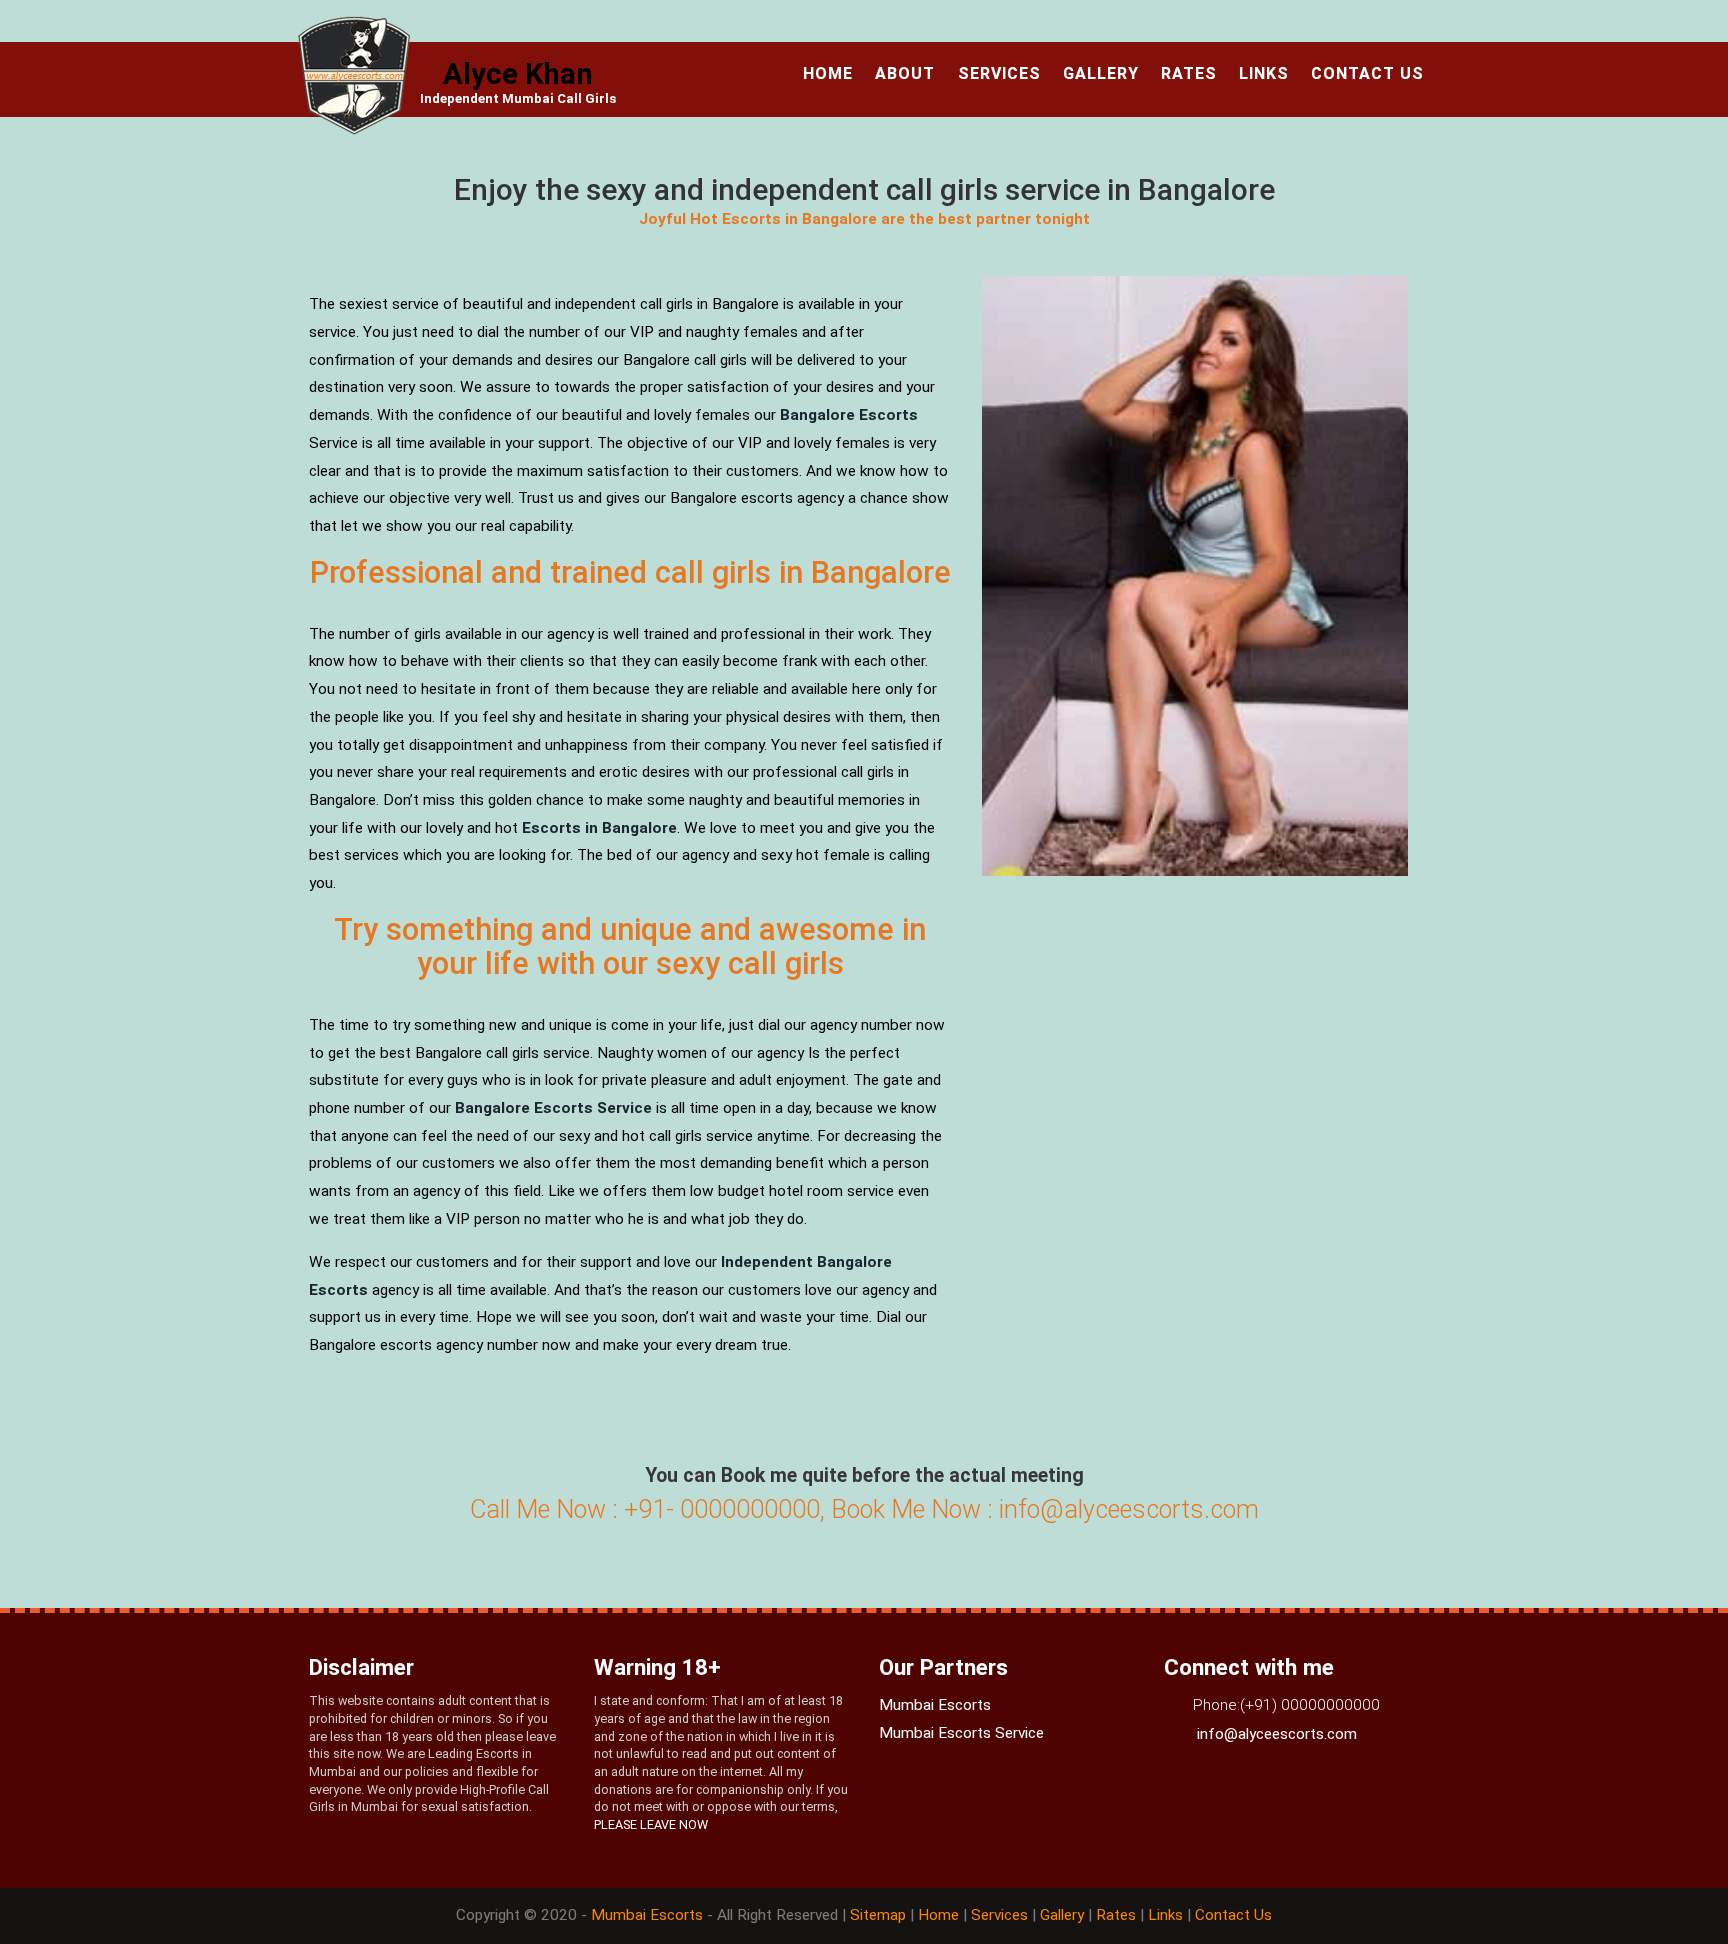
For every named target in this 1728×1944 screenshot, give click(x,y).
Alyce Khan (518, 74)
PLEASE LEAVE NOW (651, 1824)
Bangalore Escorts (849, 415)
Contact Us (1367, 73)
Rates (1189, 73)
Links (1264, 73)
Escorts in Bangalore (599, 828)
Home (828, 73)
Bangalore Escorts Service (553, 1108)
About (905, 73)
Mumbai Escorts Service (961, 1733)
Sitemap (880, 1915)
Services (999, 73)
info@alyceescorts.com (1275, 1734)
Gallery (1101, 73)
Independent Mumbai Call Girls (518, 98)
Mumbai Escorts (935, 1705)
